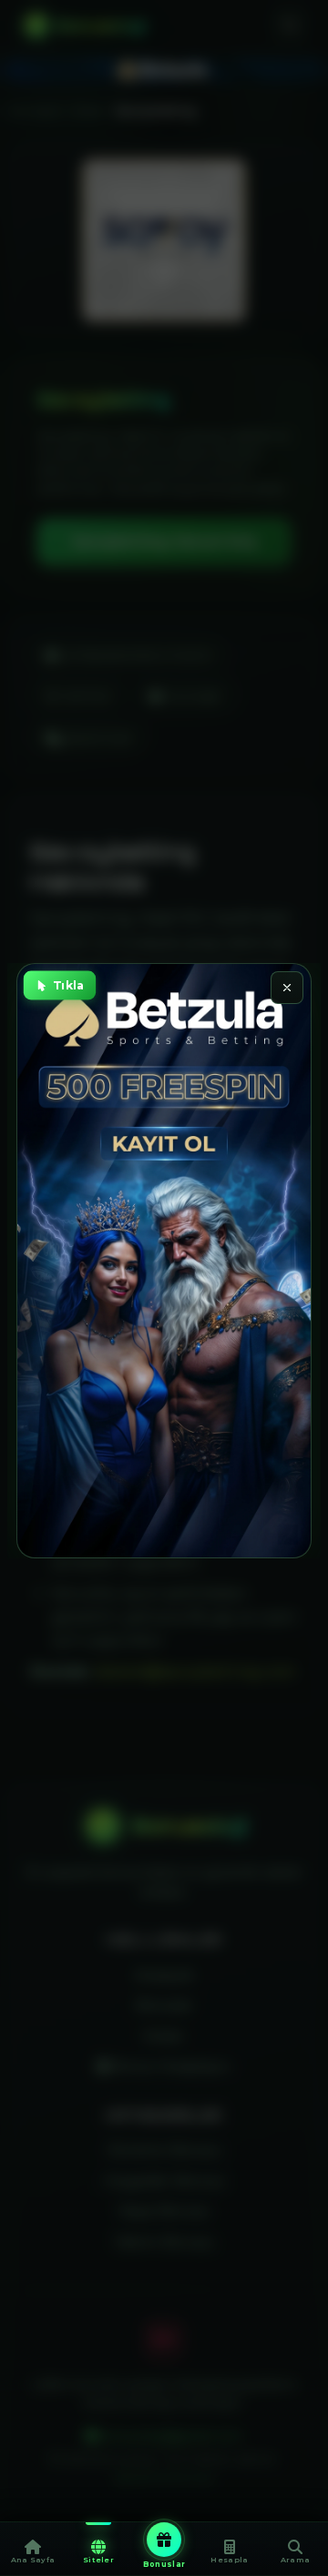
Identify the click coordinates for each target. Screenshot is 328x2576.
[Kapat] (287, 988)
